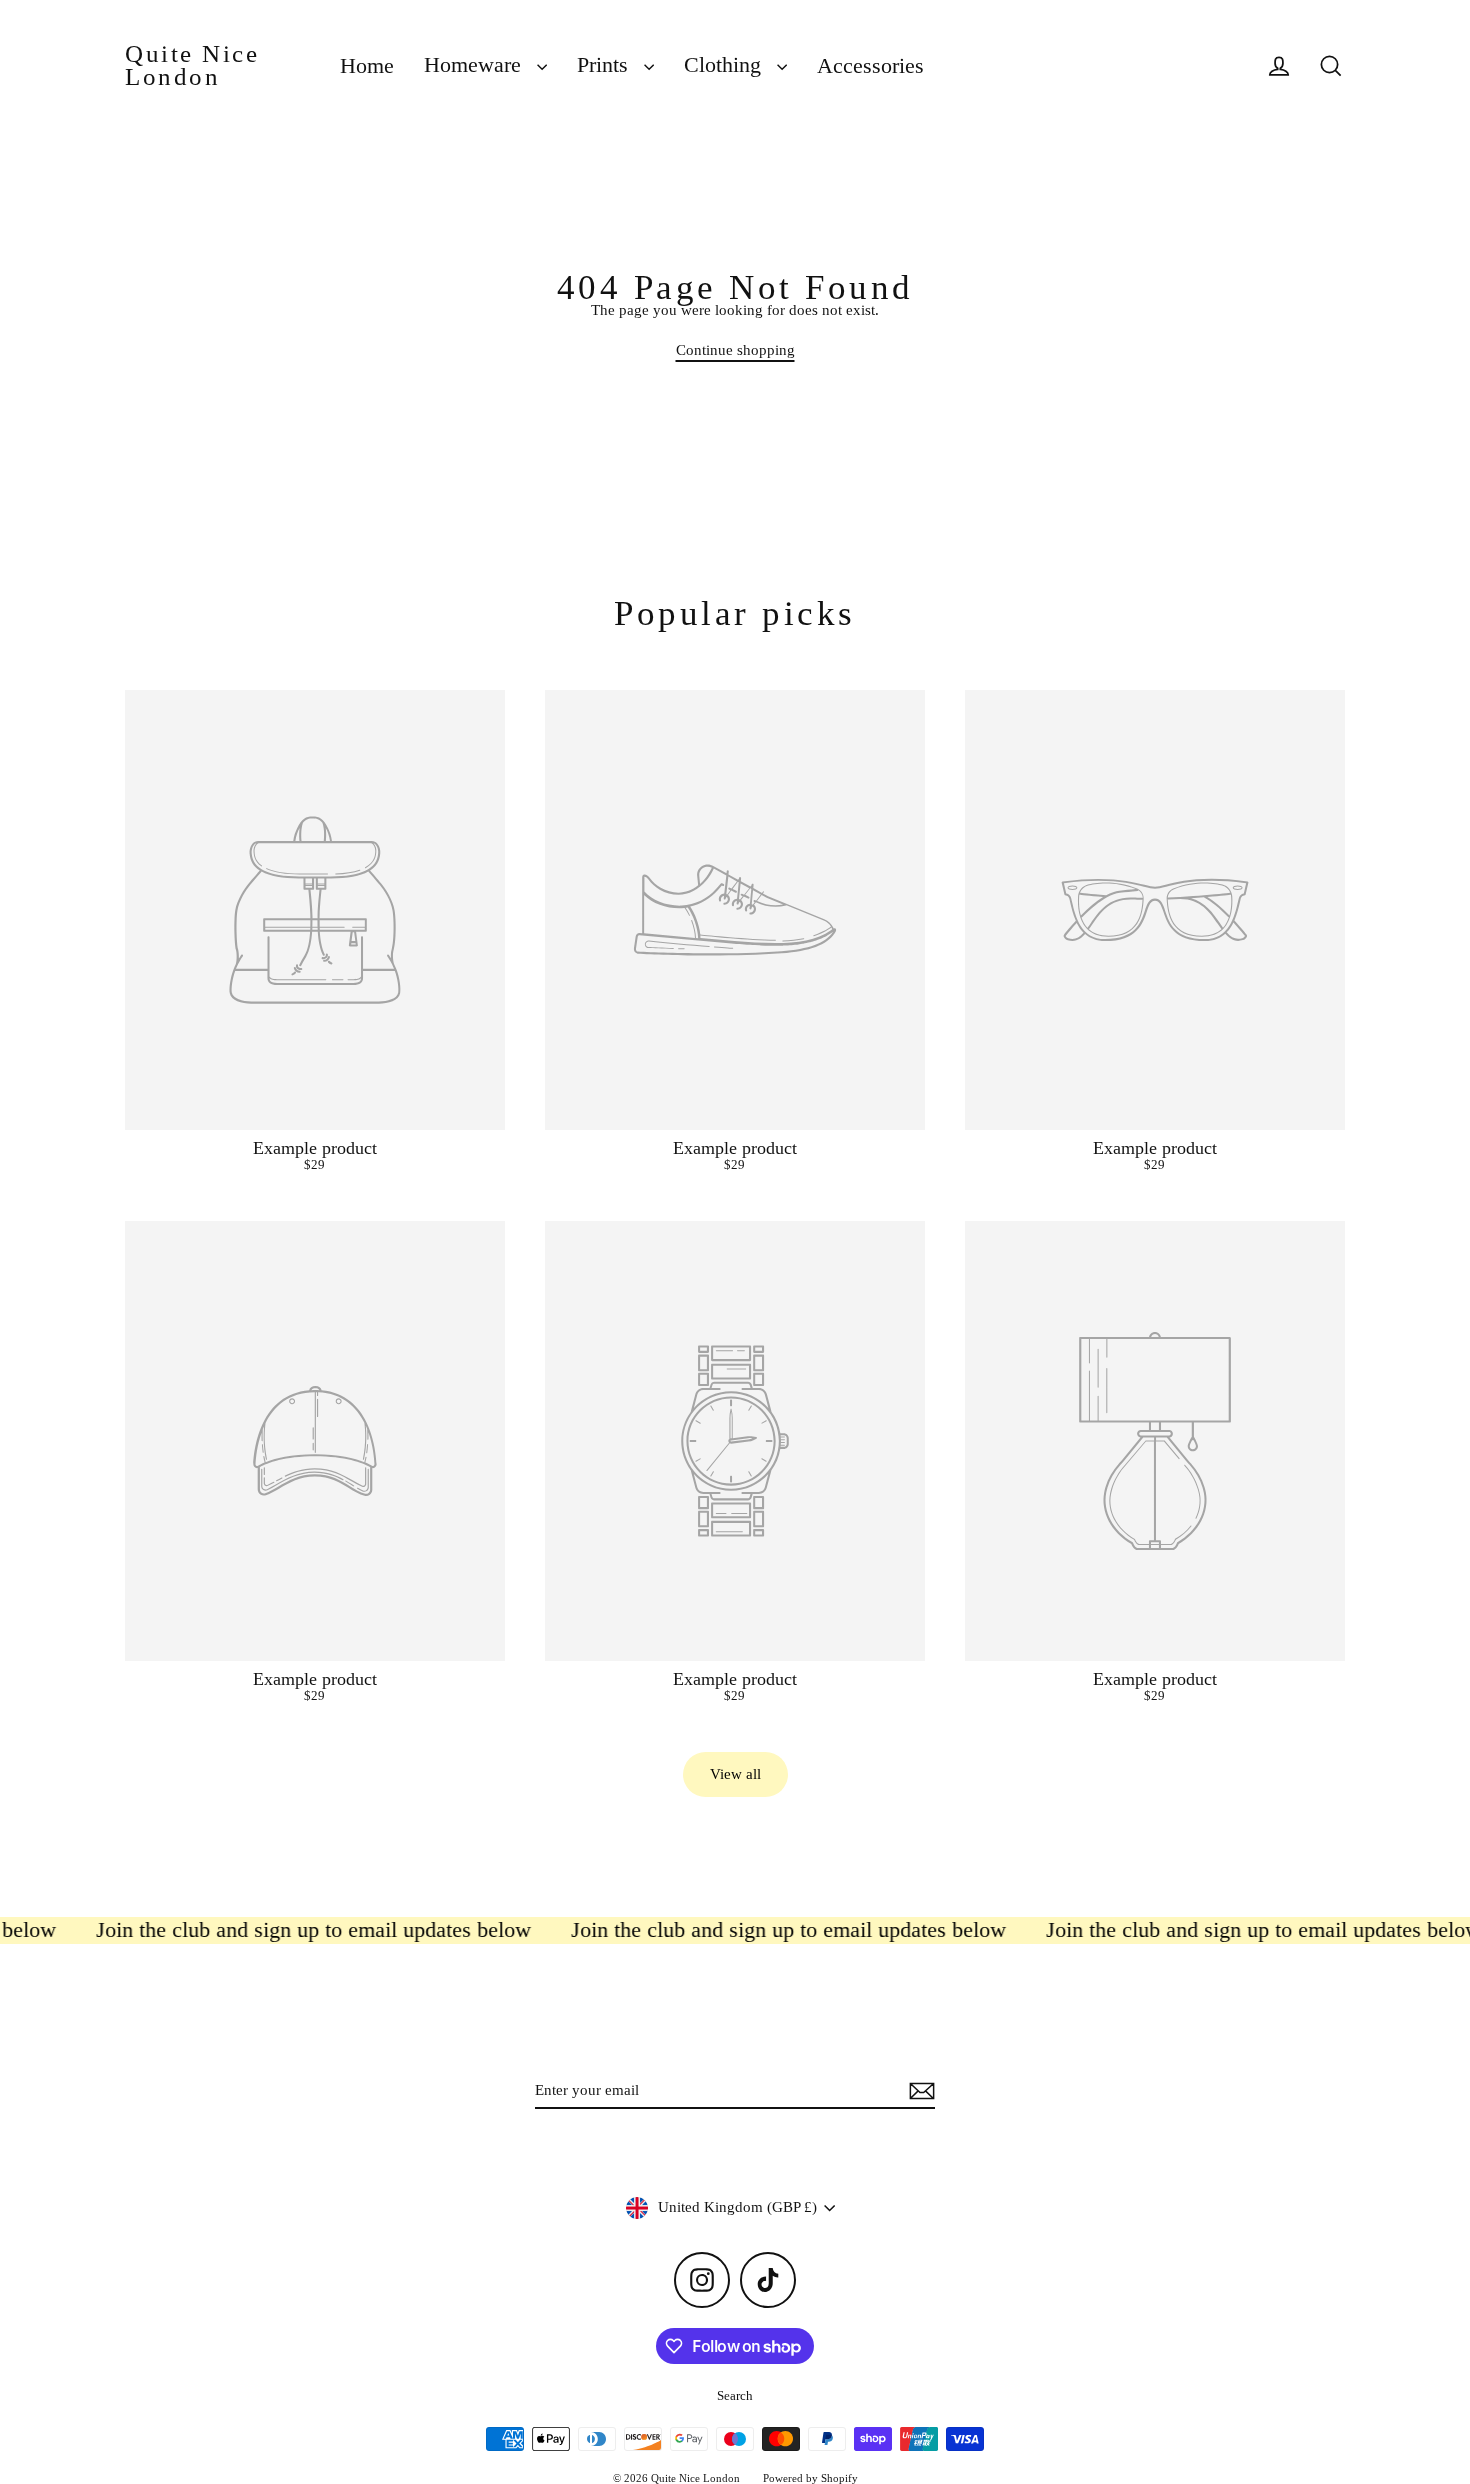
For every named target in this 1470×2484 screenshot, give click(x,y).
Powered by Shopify (810, 2478)
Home (367, 65)
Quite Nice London (192, 65)
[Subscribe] (919, 2091)
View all (735, 1774)
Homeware (475, 64)
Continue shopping (735, 350)
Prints (605, 64)
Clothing (725, 64)
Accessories (870, 65)
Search (735, 2395)
